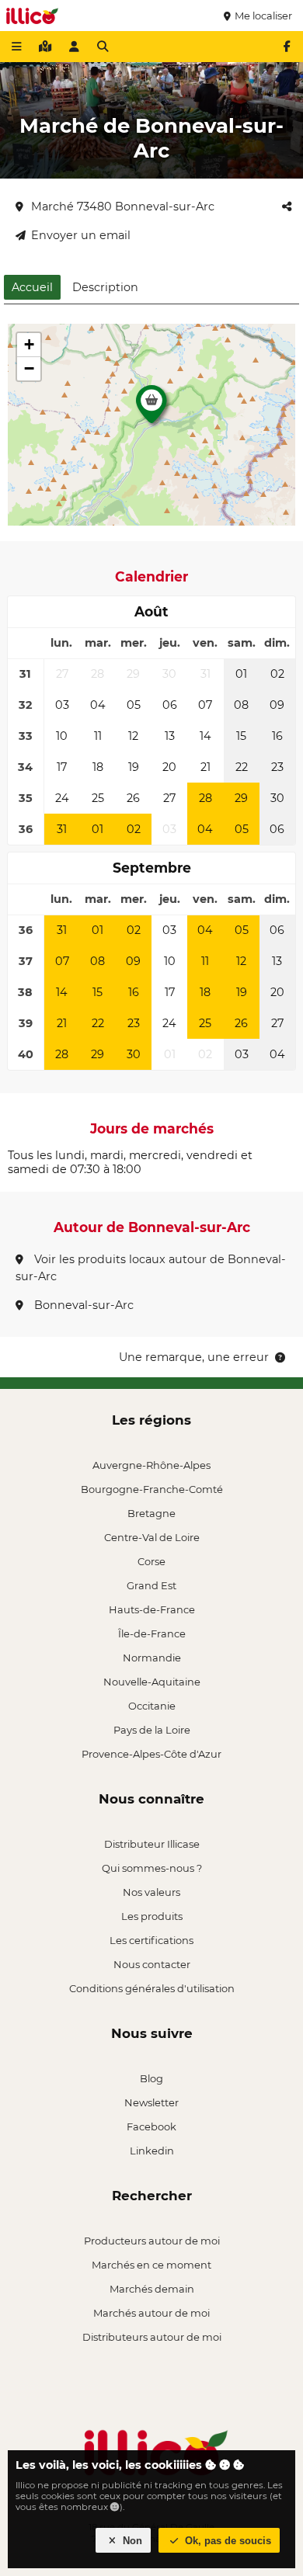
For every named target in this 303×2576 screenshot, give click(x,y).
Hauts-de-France (152, 1609)
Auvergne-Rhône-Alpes (151, 1465)
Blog (151, 2078)
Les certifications (151, 1940)
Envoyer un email (81, 235)
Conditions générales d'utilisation (152, 1988)
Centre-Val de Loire (152, 1537)
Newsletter (151, 2102)
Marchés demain (152, 2289)
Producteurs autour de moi (152, 2241)
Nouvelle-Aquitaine (152, 1682)
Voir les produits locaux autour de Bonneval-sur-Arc (151, 1268)
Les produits (152, 1916)
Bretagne (151, 1513)
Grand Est (151, 1585)
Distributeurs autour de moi (152, 2337)
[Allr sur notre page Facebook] (287, 47)
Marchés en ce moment (151, 2265)
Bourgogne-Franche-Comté (152, 1489)
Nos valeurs (151, 1892)
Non (131, 2541)
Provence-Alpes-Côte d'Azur (151, 1754)
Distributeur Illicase (152, 1844)
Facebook (151, 2126)
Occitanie (152, 1706)
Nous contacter (152, 1964)
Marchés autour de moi (151, 2313)
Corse (151, 1561)
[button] (151, 408)
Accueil (32, 287)
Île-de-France (152, 1633)
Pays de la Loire (152, 1730)
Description (105, 287)
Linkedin (152, 2151)
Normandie (152, 1658)
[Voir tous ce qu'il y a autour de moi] (45, 47)
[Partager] (287, 207)
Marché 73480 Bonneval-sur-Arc (123, 207)
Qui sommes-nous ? (152, 1868)
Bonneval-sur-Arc (82, 1305)
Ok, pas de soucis (226, 2541)
